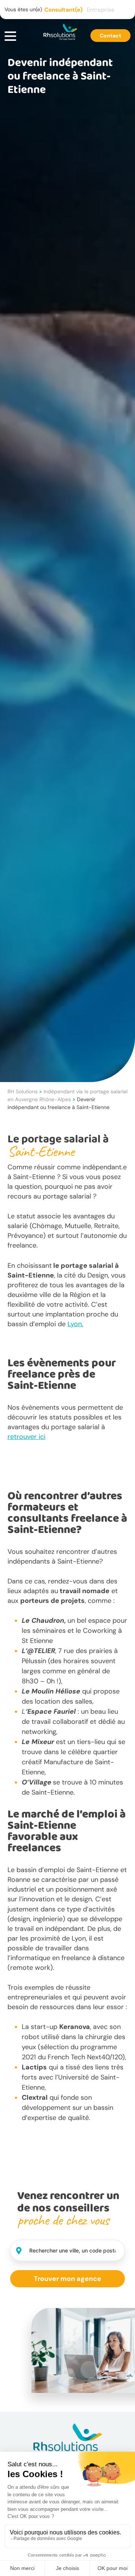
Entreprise (100, 10)
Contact (110, 36)
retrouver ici (26, 1437)
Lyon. (75, 1324)
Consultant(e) (63, 10)
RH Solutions (22, 1091)
